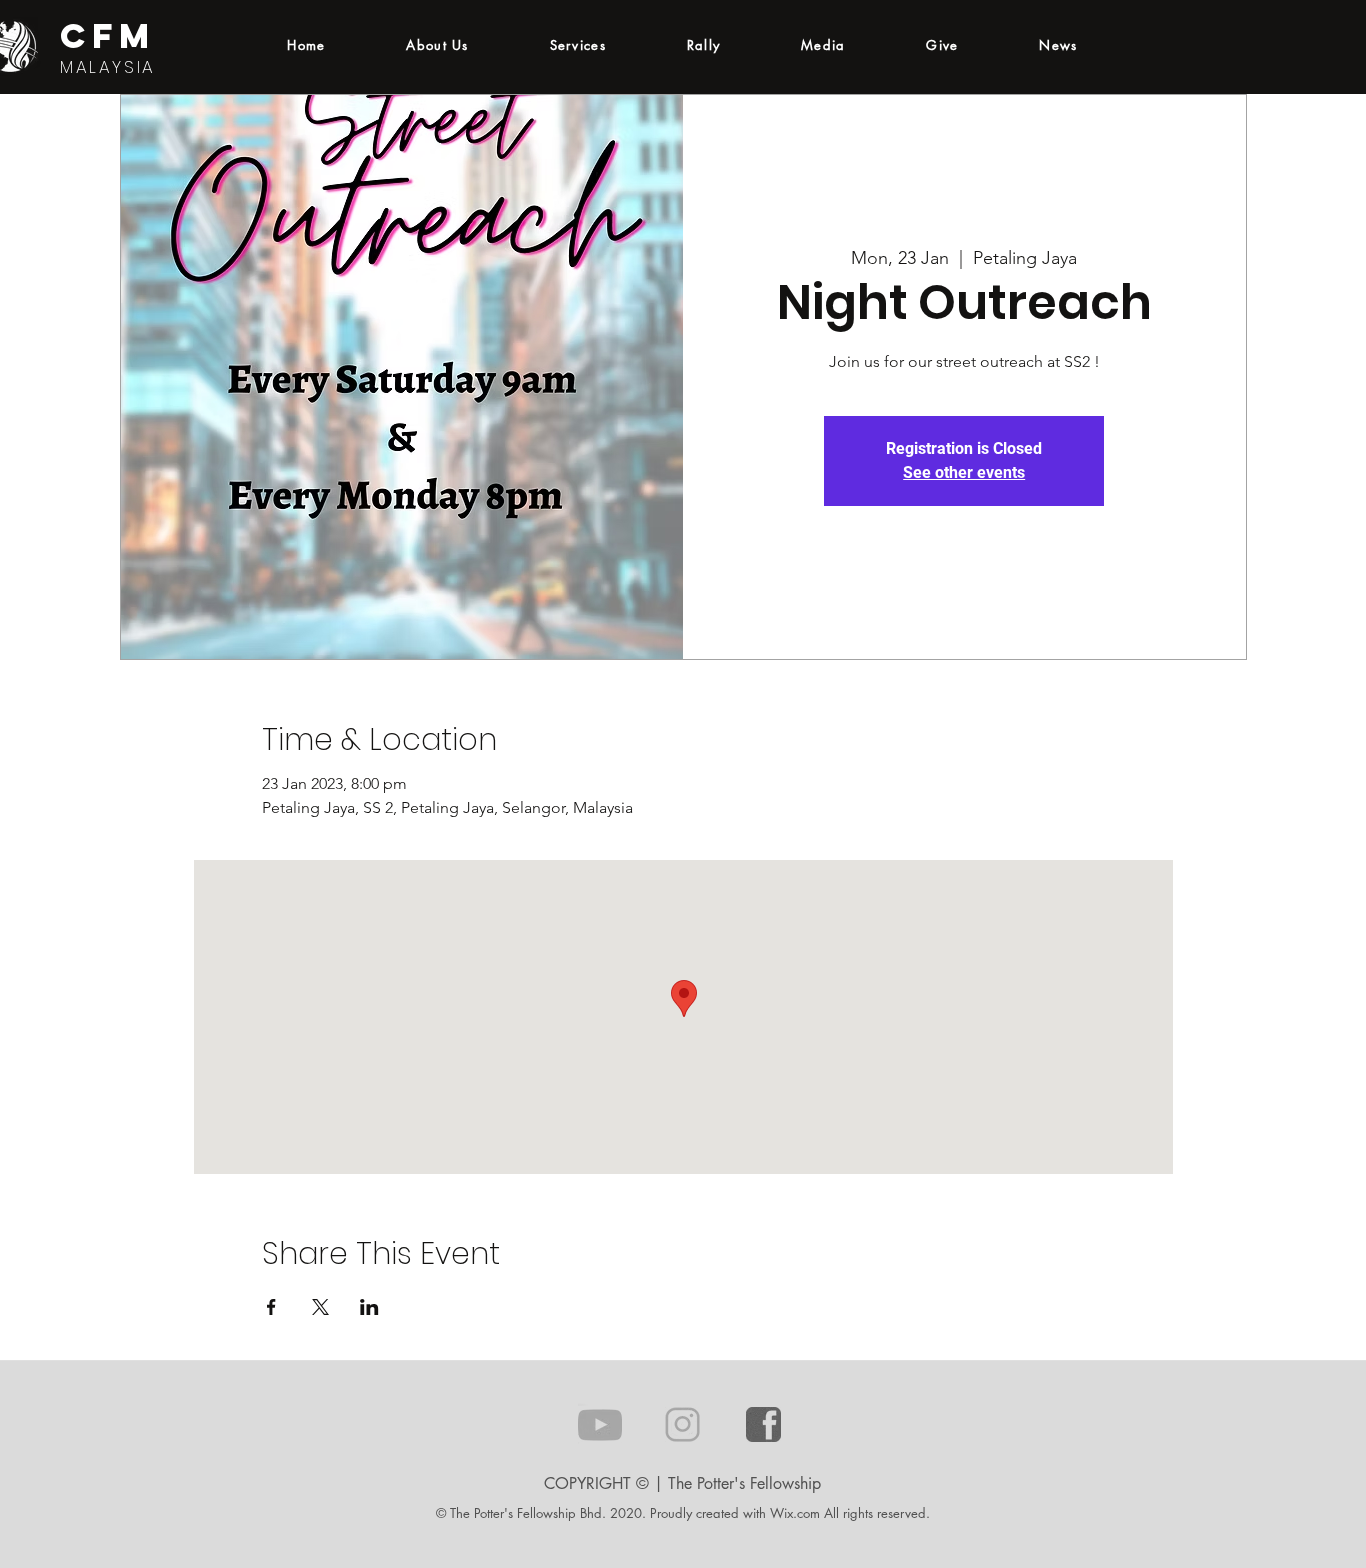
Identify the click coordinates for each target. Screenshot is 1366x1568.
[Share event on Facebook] (271, 1307)
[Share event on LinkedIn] (369, 1307)
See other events (964, 472)
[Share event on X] (320, 1307)
